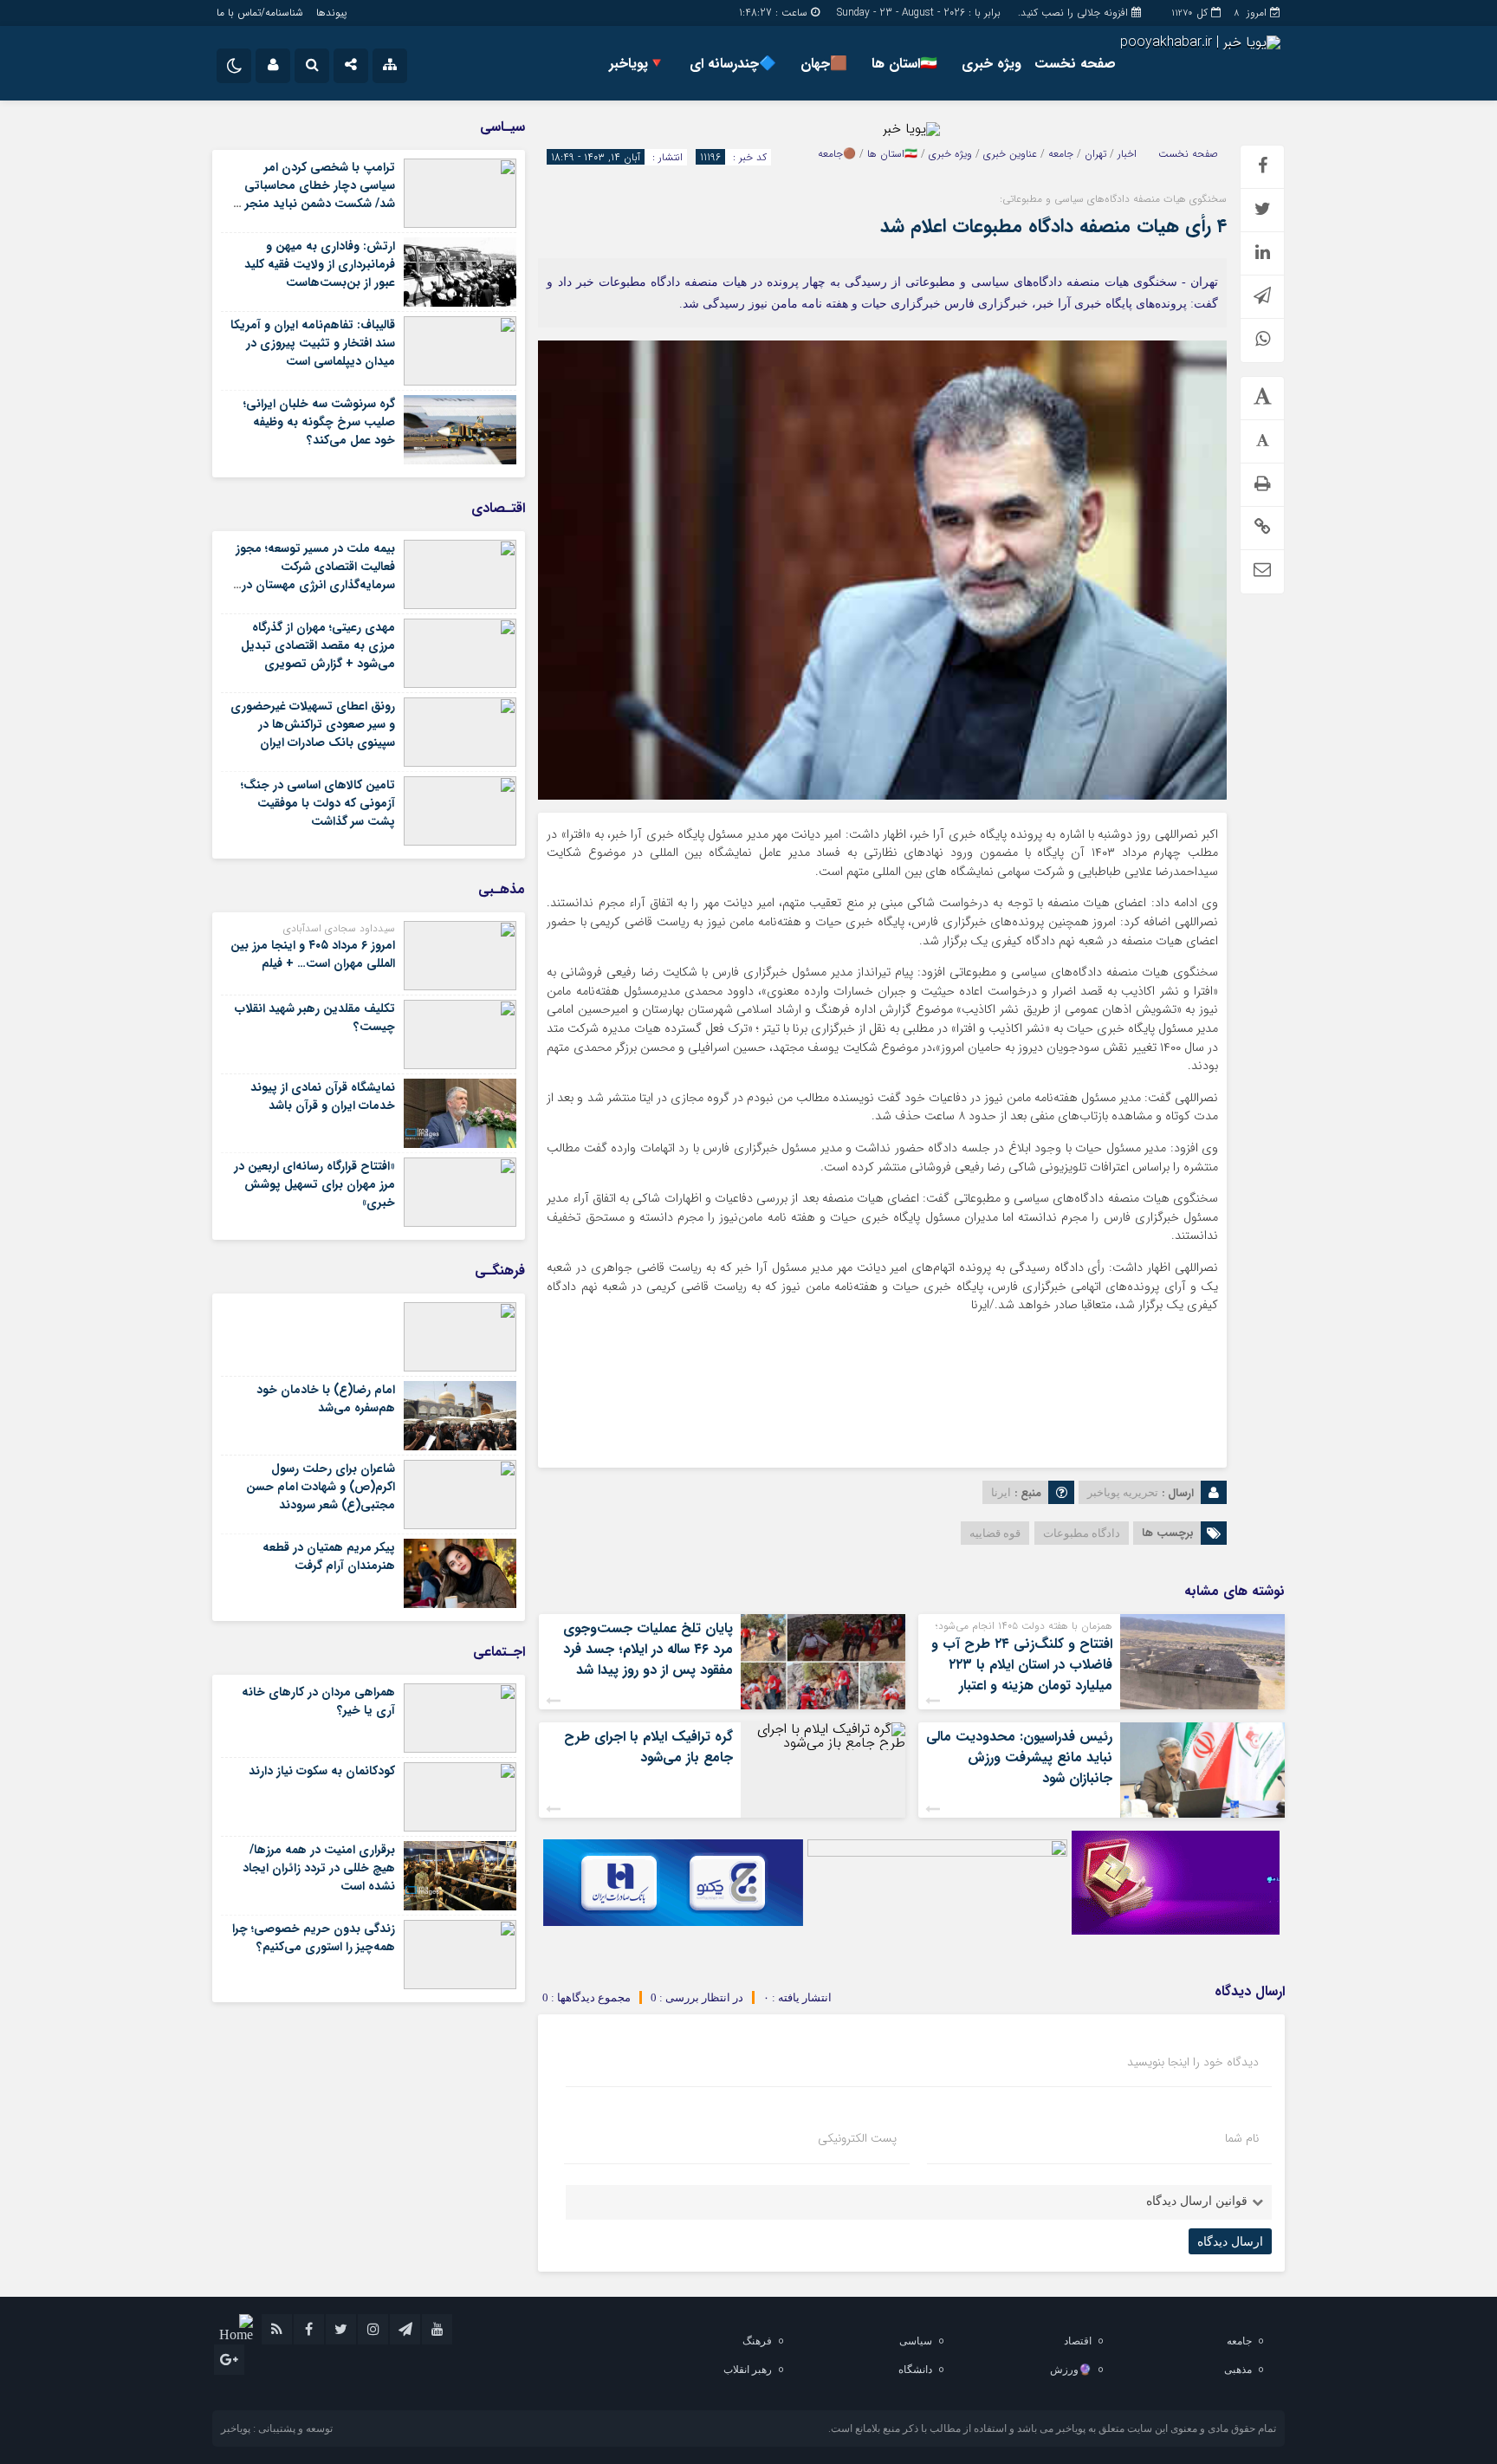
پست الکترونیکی (857, 2138)
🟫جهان (824, 64)
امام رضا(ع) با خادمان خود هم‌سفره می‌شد (326, 1399)
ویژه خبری (992, 64)
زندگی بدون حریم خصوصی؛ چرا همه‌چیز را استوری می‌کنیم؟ (314, 1938)
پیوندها (331, 13)
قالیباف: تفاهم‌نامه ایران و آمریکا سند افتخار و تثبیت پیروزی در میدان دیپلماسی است (313, 343)
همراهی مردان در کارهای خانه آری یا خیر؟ (318, 1701)
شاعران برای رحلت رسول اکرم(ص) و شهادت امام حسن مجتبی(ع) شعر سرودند (321, 1487)
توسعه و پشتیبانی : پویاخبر (277, 2428)
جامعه (1061, 154)
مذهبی (1238, 2370)
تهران (1095, 154)
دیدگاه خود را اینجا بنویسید (1193, 2062)
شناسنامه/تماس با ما (260, 13)
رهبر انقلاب (748, 2370)
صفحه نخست (1075, 64)
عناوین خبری (1010, 154)
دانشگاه (915, 2370)
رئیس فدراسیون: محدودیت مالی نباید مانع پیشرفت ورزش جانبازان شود (1019, 1757)
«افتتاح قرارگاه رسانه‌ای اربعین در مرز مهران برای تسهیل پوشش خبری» (314, 1184)
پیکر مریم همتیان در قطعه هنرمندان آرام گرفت (329, 1556)
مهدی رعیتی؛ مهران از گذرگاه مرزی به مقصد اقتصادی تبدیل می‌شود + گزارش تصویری (318, 645)
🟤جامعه (837, 154)
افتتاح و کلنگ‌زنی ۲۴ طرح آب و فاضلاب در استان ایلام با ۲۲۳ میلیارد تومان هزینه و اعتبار (1022, 1665)
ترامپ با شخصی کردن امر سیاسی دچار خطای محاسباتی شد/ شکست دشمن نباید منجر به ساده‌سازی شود (313, 195)
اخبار (1127, 154)
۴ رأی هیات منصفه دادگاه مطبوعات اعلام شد (1053, 226)
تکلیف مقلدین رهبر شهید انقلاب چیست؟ (315, 1018)
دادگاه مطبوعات (1082, 1533)
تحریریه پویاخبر (1123, 1492)
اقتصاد (1078, 2341)
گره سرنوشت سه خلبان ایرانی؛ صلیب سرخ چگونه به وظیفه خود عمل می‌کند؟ (319, 422)
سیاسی (916, 2341)
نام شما (1242, 2138)
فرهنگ (757, 2341)
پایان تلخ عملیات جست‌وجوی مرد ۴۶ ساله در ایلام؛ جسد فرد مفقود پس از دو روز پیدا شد (648, 1649)
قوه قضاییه (995, 1533)
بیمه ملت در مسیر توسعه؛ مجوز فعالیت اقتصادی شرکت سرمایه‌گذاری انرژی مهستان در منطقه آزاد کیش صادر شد (315, 576)
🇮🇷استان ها (904, 64)
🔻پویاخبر (637, 64)
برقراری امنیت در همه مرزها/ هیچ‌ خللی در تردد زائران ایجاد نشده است (319, 1868)
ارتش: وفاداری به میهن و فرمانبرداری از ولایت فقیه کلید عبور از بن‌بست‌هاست (320, 264)
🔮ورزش (1071, 2370)
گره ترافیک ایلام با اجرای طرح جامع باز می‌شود (648, 1747)
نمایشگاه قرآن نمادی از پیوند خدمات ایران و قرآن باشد (323, 1096)
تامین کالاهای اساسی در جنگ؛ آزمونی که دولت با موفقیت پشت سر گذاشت (318, 803)
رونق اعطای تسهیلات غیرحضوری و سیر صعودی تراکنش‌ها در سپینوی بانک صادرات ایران (313, 724)
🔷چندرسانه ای (733, 64)
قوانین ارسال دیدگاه (1197, 2201)
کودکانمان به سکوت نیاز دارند (322, 1771)
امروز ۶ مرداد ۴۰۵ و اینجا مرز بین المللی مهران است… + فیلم (313, 954)
